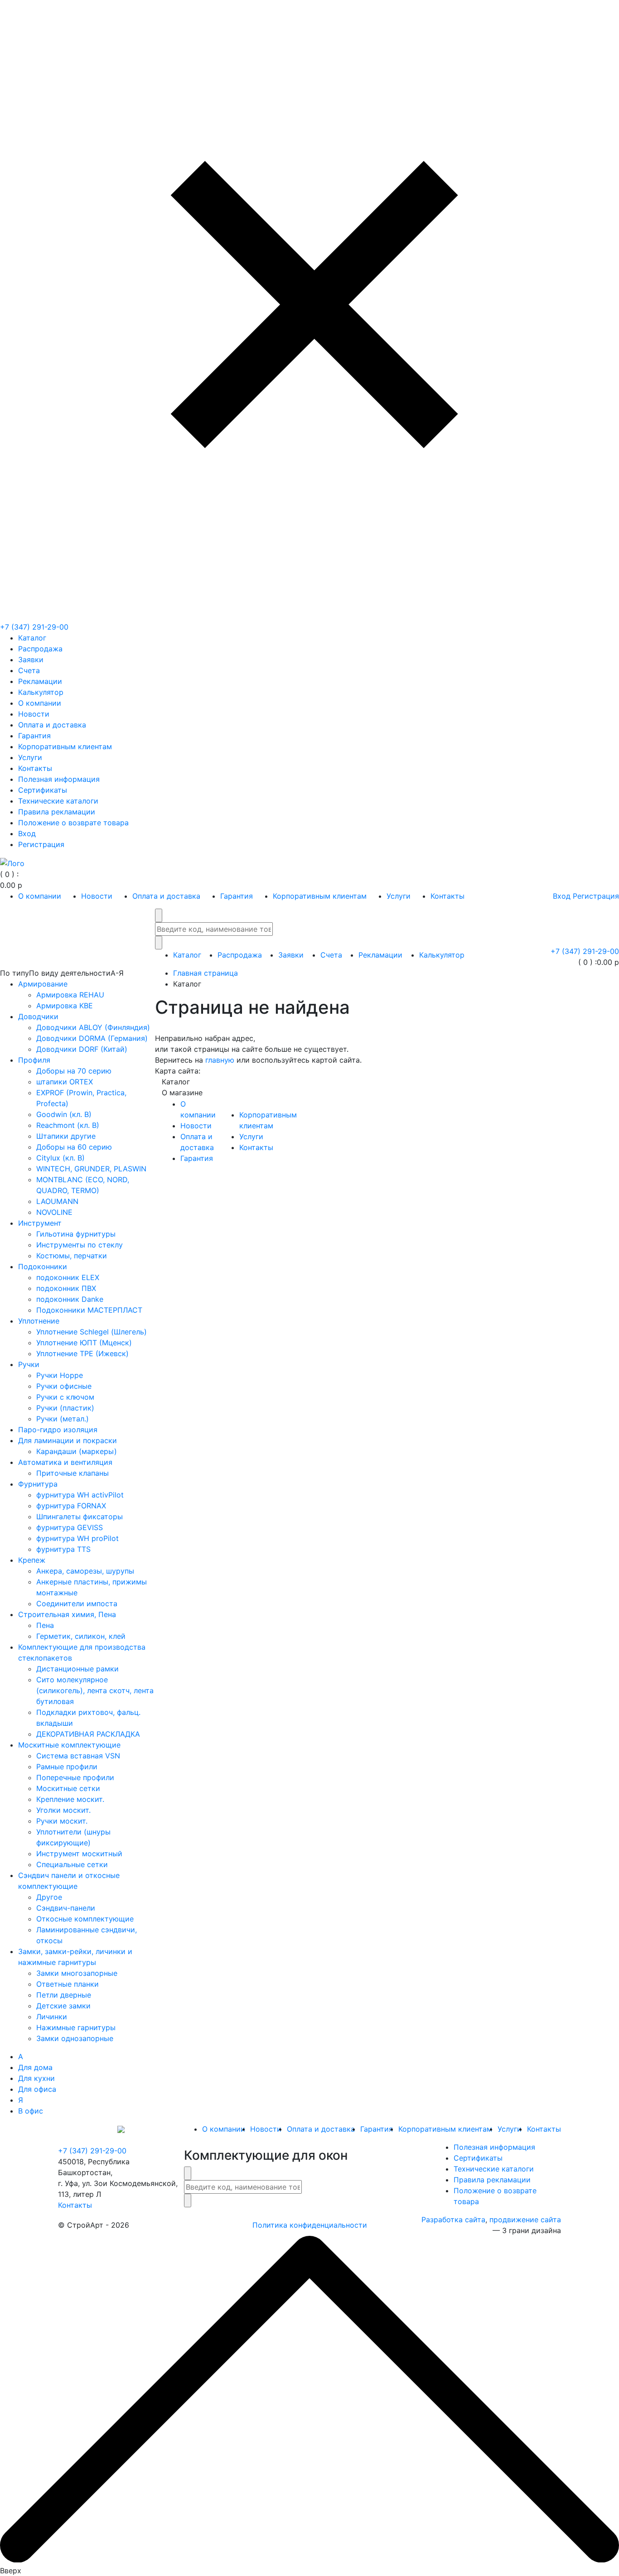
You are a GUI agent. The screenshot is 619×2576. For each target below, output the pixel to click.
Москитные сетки (68, 1788)
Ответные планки (68, 1984)
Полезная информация (59, 779)
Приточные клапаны (73, 1473)
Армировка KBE (65, 1006)
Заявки (31, 660)
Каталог (32, 638)
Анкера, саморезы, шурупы (85, 1571)
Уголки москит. (63, 1810)
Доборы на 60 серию (74, 1147)
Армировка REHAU (70, 995)
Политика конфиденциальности (310, 2225)
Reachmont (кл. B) (68, 1125)
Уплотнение (39, 1321)
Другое (49, 1897)
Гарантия (34, 736)
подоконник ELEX (68, 1277)
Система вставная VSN (78, 1756)
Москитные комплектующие (69, 1745)
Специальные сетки (72, 1864)
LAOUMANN (57, 1201)
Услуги (30, 757)
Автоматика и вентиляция (65, 1462)
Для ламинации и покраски (68, 1440)
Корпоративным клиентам (65, 746)
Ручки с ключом (65, 1397)
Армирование (43, 984)
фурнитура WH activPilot (80, 1495)
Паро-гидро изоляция (58, 1430)
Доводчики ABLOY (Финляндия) (93, 1027)
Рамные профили (67, 1767)
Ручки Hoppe (60, 1375)
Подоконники (43, 1266)
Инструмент (40, 1223)
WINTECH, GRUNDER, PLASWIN (91, 1169)
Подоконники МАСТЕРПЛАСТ (89, 1310)
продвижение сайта (525, 2220)
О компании (40, 703)
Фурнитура (38, 1484)
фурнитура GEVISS (70, 1527)
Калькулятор (41, 692)
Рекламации (40, 681)
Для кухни (36, 2078)
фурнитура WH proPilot (77, 1538)
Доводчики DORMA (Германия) (92, 1038)
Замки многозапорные (77, 1973)
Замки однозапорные (75, 2038)
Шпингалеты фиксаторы (80, 1517)
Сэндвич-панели (66, 1908)
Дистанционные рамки (77, 1669)
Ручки (29, 1364)
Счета (29, 670)
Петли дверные (64, 1995)
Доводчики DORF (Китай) (82, 1049)
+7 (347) (34, 627)
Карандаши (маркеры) (77, 1451)
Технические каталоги (58, 801)
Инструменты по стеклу (80, 1245)
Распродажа (40, 649)
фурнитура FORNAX (71, 1506)
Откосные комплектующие (85, 1919)
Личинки (52, 2017)
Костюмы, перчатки (72, 1256)
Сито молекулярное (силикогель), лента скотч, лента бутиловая (95, 1690)
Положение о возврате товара (73, 823)
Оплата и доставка (52, 725)
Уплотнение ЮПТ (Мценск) (84, 1343)
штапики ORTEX (65, 1082)
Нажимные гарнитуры (76, 2027)
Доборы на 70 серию (74, 1071)
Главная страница (206, 973)
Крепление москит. (70, 1799)
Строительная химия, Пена (67, 1614)
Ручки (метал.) (63, 1419)
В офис (31, 2111)
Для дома (35, 2067)
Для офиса (37, 2089)
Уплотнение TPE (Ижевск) (82, 1353)
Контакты (35, 768)
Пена (45, 1625)
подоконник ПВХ (66, 1288)
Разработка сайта (453, 2220)
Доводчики (38, 1016)
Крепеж (32, 1560)
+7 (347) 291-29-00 (92, 2151)
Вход (27, 833)
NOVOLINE (54, 1212)
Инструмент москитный (79, 1854)
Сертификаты (43, 790)
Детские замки (63, 2006)
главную (220, 1060)
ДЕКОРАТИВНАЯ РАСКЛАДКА (88, 1734)
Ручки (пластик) (65, 1408)
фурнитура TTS (63, 1549)
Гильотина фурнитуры (76, 1234)
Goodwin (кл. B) (64, 1114)
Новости (34, 714)
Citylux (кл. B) (60, 1158)
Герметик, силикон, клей (81, 1636)
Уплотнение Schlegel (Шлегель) (92, 1332)
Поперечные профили (75, 1777)
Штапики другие (66, 1136)
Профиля (34, 1060)
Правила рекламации (57, 812)
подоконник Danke (70, 1299)
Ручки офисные (64, 1386)
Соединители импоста (77, 1603)
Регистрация (41, 844)
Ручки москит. (62, 1821)
